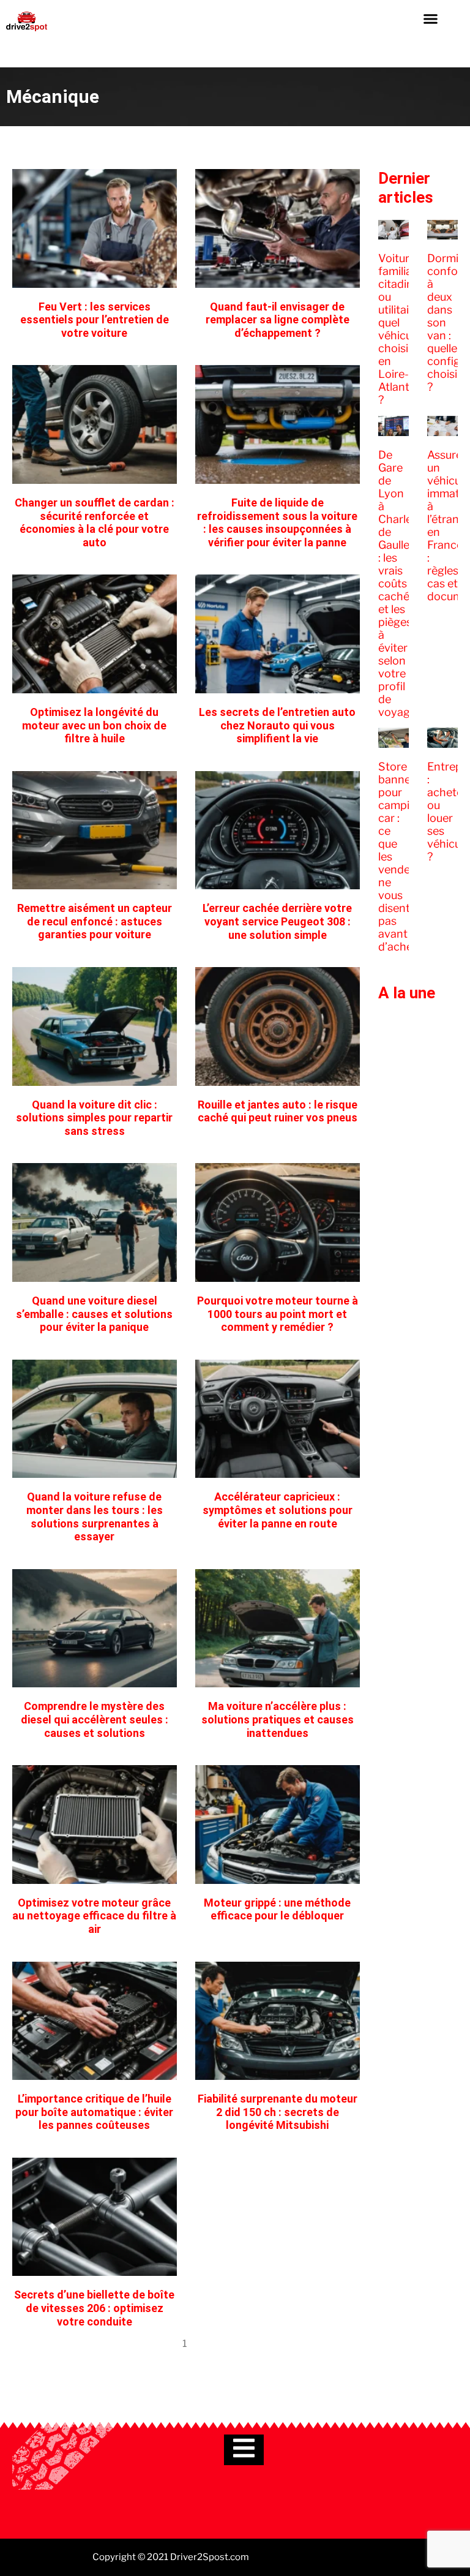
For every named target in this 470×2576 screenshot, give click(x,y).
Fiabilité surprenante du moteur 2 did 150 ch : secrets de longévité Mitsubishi (278, 2112)
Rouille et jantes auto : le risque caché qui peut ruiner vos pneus (278, 1111)
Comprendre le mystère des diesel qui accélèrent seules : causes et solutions (95, 1719)
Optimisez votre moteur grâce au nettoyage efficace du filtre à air (94, 1916)
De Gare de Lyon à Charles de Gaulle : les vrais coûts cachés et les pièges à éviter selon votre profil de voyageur (402, 583)
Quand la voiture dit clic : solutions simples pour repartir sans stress (94, 1118)
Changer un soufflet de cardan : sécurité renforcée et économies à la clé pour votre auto (95, 522)
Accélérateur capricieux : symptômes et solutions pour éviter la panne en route (278, 1510)
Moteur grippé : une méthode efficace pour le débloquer (277, 1909)
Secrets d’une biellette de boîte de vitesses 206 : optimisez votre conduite (94, 2308)
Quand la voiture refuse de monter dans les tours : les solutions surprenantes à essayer (95, 1516)
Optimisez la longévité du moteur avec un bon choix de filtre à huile (94, 725)
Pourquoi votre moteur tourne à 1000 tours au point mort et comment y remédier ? (278, 1314)
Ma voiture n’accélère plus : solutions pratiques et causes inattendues (278, 1719)
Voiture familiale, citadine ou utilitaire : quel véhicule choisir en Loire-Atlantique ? (405, 329)
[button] (430, 18)
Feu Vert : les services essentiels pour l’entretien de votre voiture (95, 320)
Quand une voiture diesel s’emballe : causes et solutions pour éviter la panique (94, 1314)
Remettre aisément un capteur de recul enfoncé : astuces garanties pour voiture (95, 921)
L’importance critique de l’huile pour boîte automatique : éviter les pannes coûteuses (94, 2112)
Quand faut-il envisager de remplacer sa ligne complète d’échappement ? (278, 320)
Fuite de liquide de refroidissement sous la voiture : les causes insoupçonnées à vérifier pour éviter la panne (277, 522)
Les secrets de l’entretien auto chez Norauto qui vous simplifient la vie (277, 725)
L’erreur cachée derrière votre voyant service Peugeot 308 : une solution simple (277, 921)
